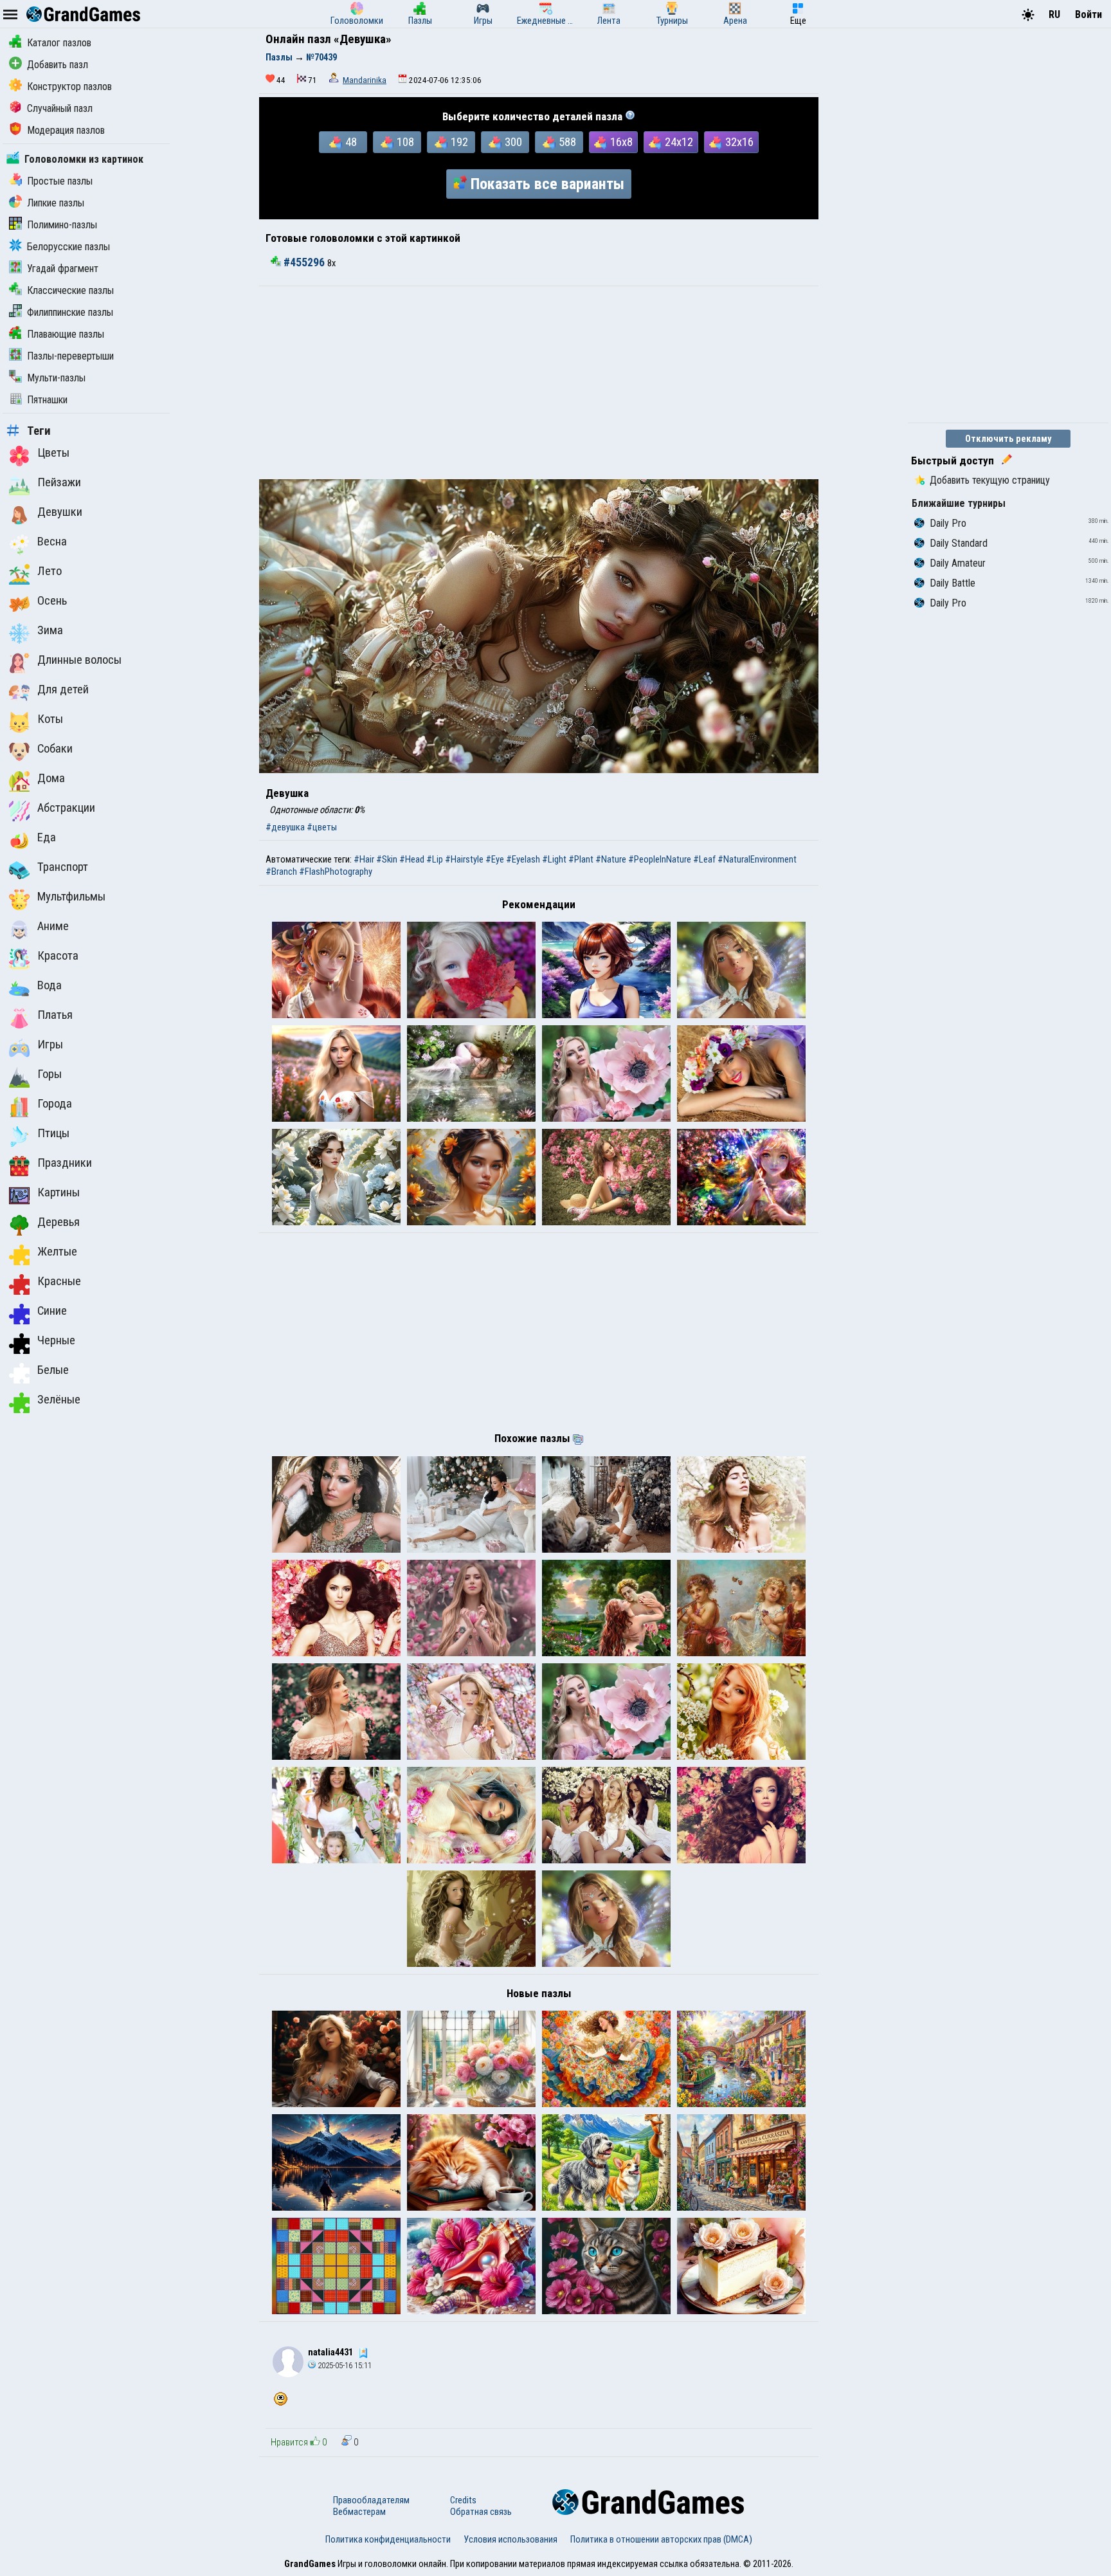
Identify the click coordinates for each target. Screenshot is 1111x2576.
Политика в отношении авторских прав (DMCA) (661, 2539)
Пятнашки (47, 400)
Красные (59, 1281)
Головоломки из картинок (84, 159)
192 (459, 142)
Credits (463, 2500)
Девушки (60, 512)
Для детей (63, 690)
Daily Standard (959, 543)
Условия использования (510, 2539)
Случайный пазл (60, 108)
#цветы (322, 827)
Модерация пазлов (66, 130)
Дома (51, 778)
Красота (58, 956)
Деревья (59, 1222)
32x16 (739, 142)
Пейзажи (59, 482)
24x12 (679, 142)
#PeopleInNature (660, 859)
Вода (50, 985)
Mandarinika (365, 80)
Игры (50, 1045)
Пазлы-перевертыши (70, 356)
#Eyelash (523, 859)
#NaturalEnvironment (757, 859)
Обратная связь (481, 2512)
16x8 (621, 142)
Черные (56, 1340)
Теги (39, 431)
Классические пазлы (70, 290)
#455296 (304, 262)
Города (55, 1104)
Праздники (65, 1163)
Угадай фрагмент (63, 269)
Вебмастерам (359, 2512)
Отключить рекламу (1008, 439)
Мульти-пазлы (56, 378)
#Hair (364, 859)
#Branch (281, 872)
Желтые (57, 1252)
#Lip (435, 859)
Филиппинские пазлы (70, 312)
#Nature (611, 859)
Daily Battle (953, 583)
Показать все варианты (547, 184)
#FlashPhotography (336, 872)
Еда (47, 837)
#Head (412, 859)
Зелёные (59, 1400)
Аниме (53, 926)
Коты (50, 719)
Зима (50, 630)
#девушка (285, 827)
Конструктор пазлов (69, 87)
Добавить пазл (58, 65)
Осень (52, 601)
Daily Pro (948, 523)
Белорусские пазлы (68, 247)
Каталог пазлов (59, 43)
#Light (554, 859)
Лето (50, 571)
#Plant (581, 859)
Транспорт (63, 867)
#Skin (387, 859)
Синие (52, 1311)
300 (513, 142)
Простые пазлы (60, 181)
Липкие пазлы (56, 203)
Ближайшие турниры (959, 503)
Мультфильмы (71, 897)
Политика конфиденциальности (388, 2539)
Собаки (55, 749)
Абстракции (66, 808)
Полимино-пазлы (62, 225)
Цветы (53, 453)
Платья (55, 1015)
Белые (53, 1370)
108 (405, 142)
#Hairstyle (464, 859)
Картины (59, 1192)
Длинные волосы (79, 660)
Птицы (53, 1133)
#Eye (495, 859)
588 (567, 142)
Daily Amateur (958, 563)
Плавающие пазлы (66, 334)
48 (351, 142)
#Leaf (704, 859)
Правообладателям (371, 2500)
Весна (52, 542)
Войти (1088, 14)
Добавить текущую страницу (990, 480)
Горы (50, 1074)
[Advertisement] (539, 383)
